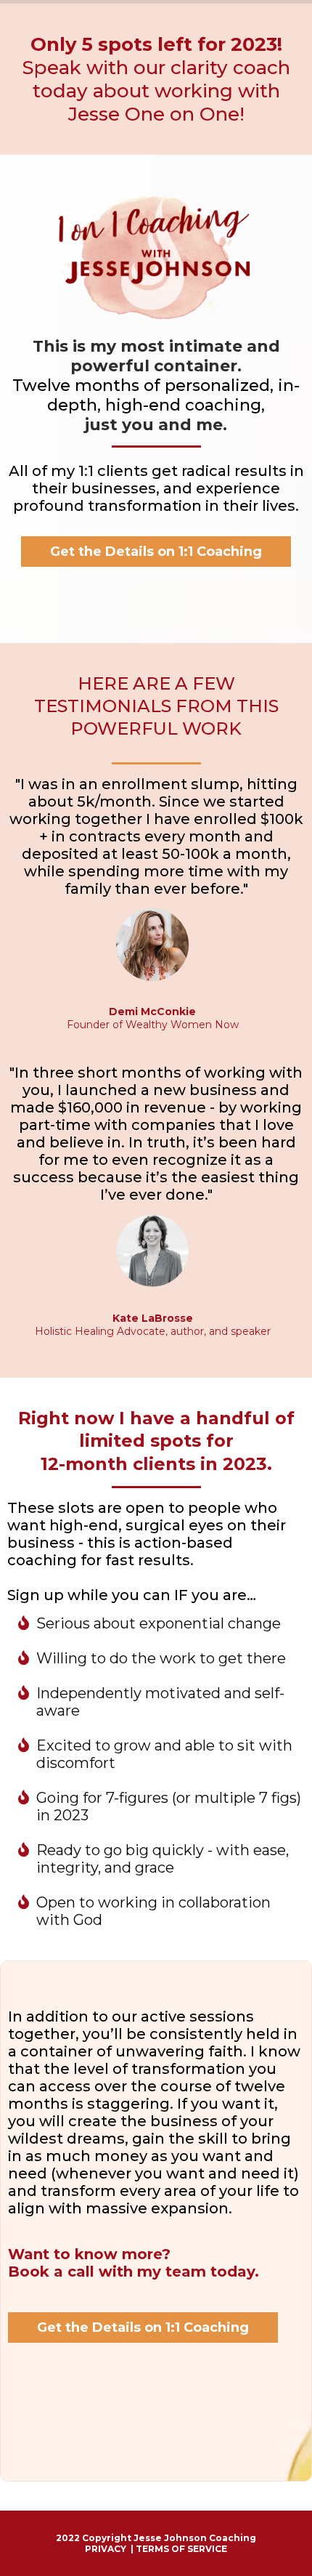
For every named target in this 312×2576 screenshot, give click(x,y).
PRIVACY (106, 2549)
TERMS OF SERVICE (181, 2549)
